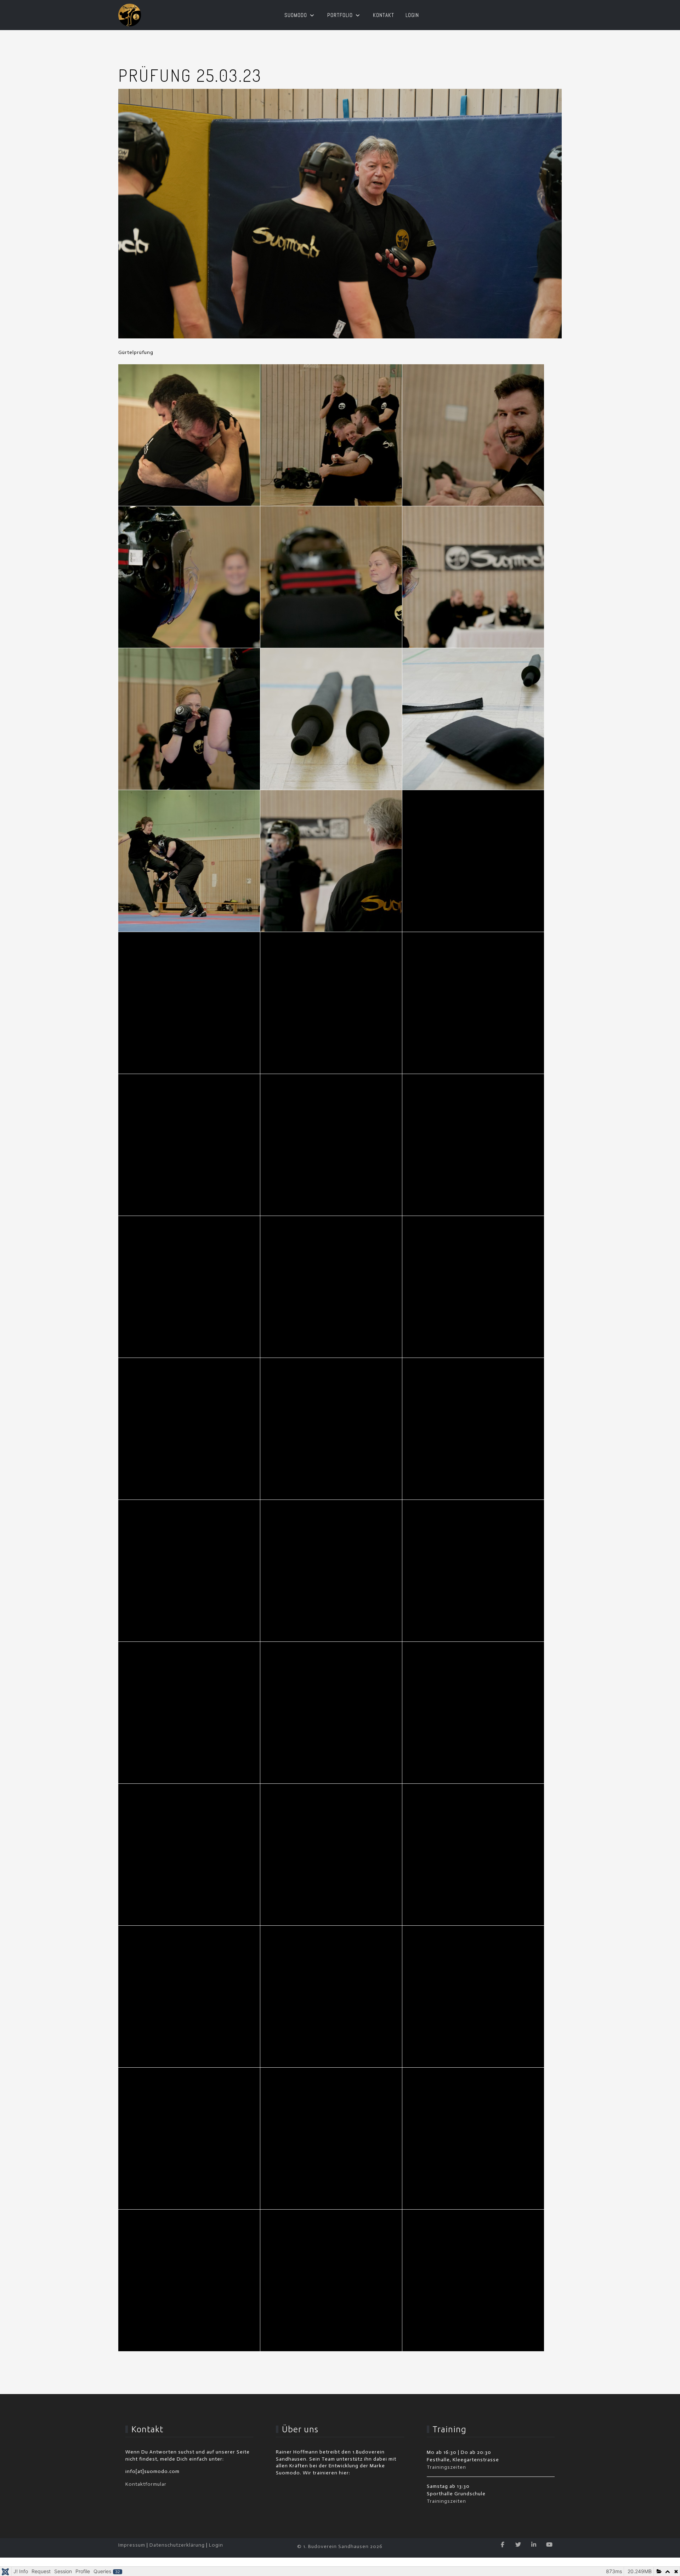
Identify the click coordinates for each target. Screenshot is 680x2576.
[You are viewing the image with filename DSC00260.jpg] (331, 1855)
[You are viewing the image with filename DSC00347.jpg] (473, 2280)
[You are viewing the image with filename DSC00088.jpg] (473, 719)
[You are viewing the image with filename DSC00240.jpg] (331, 1713)
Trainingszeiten (446, 2467)
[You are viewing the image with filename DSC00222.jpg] (189, 1571)
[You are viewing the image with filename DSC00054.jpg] (473, 435)
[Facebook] (503, 2545)
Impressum (132, 2545)
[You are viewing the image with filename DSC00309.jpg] (331, 2138)
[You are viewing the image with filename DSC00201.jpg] (331, 1287)
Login (216, 2545)
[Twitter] (518, 2545)
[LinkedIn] (534, 2545)
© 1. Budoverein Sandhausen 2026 (340, 2546)
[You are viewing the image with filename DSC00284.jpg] (331, 1997)
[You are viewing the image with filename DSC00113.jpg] (473, 861)
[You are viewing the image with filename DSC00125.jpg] (331, 1003)
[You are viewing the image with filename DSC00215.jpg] (473, 1429)
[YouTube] (550, 2545)
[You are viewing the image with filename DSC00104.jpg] (331, 861)
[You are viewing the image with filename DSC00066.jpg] (331, 577)
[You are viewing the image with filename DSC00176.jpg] (331, 1145)
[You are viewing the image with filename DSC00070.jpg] (473, 577)
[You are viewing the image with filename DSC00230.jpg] (473, 1571)
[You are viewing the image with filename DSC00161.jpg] (473, 1003)
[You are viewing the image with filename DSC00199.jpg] (189, 1287)
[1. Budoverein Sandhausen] (130, 15)
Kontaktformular (146, 2484)
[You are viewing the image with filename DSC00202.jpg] (473, 1287)
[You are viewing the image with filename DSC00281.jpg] (189, 1997)
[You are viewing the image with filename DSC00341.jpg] (331, 2280)
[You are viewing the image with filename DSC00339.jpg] (189, 2280)
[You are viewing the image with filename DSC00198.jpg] (473, 1145)
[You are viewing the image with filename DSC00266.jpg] (473, 1855)
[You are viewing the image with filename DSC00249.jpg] (473, 1713)
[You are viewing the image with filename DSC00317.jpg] (473, 2138)
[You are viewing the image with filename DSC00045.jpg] (189, 435)
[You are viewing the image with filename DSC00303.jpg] (189, 2138)
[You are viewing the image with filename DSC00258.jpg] (189, 1855)
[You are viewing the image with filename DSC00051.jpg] (331, 435)
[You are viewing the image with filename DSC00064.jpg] (189, 577)
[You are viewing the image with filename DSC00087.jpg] (331, 719)
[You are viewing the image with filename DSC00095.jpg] (189, 861)
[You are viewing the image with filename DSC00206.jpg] (331, 1429)
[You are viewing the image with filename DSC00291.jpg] (473, 1997)
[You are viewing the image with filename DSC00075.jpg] (189, 719)
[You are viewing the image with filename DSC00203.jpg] (189, 1429)
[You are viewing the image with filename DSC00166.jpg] (189, 1145)
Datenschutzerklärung (177, 2545)
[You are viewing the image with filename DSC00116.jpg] (189, 1003)
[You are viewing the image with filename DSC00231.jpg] (189, 1713)
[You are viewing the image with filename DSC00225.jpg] (331, 1571)
